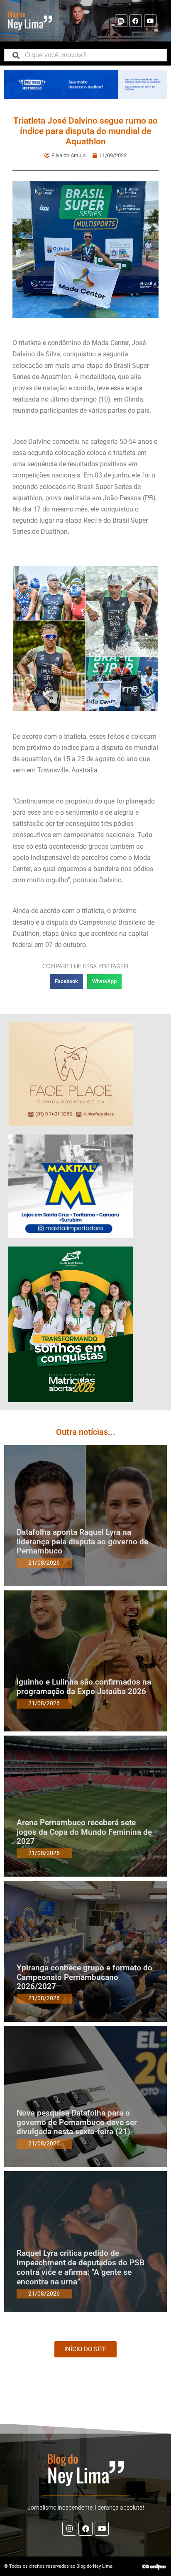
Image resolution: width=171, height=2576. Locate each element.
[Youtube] (150, 21)
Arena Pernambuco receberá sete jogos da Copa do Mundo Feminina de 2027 (84, 1832)
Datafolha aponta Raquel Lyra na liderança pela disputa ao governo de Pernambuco (82, 1542)
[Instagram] (121, 21)
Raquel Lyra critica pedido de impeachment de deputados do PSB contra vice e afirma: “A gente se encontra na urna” (81, 2267)
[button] (66, 981)
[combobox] (85, 55)
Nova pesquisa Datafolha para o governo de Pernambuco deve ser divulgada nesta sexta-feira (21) (77, 2122)
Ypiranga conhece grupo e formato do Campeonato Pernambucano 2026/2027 (84, 1977)
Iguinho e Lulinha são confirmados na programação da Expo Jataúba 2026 (84, 1687)
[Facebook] (136, 21)
